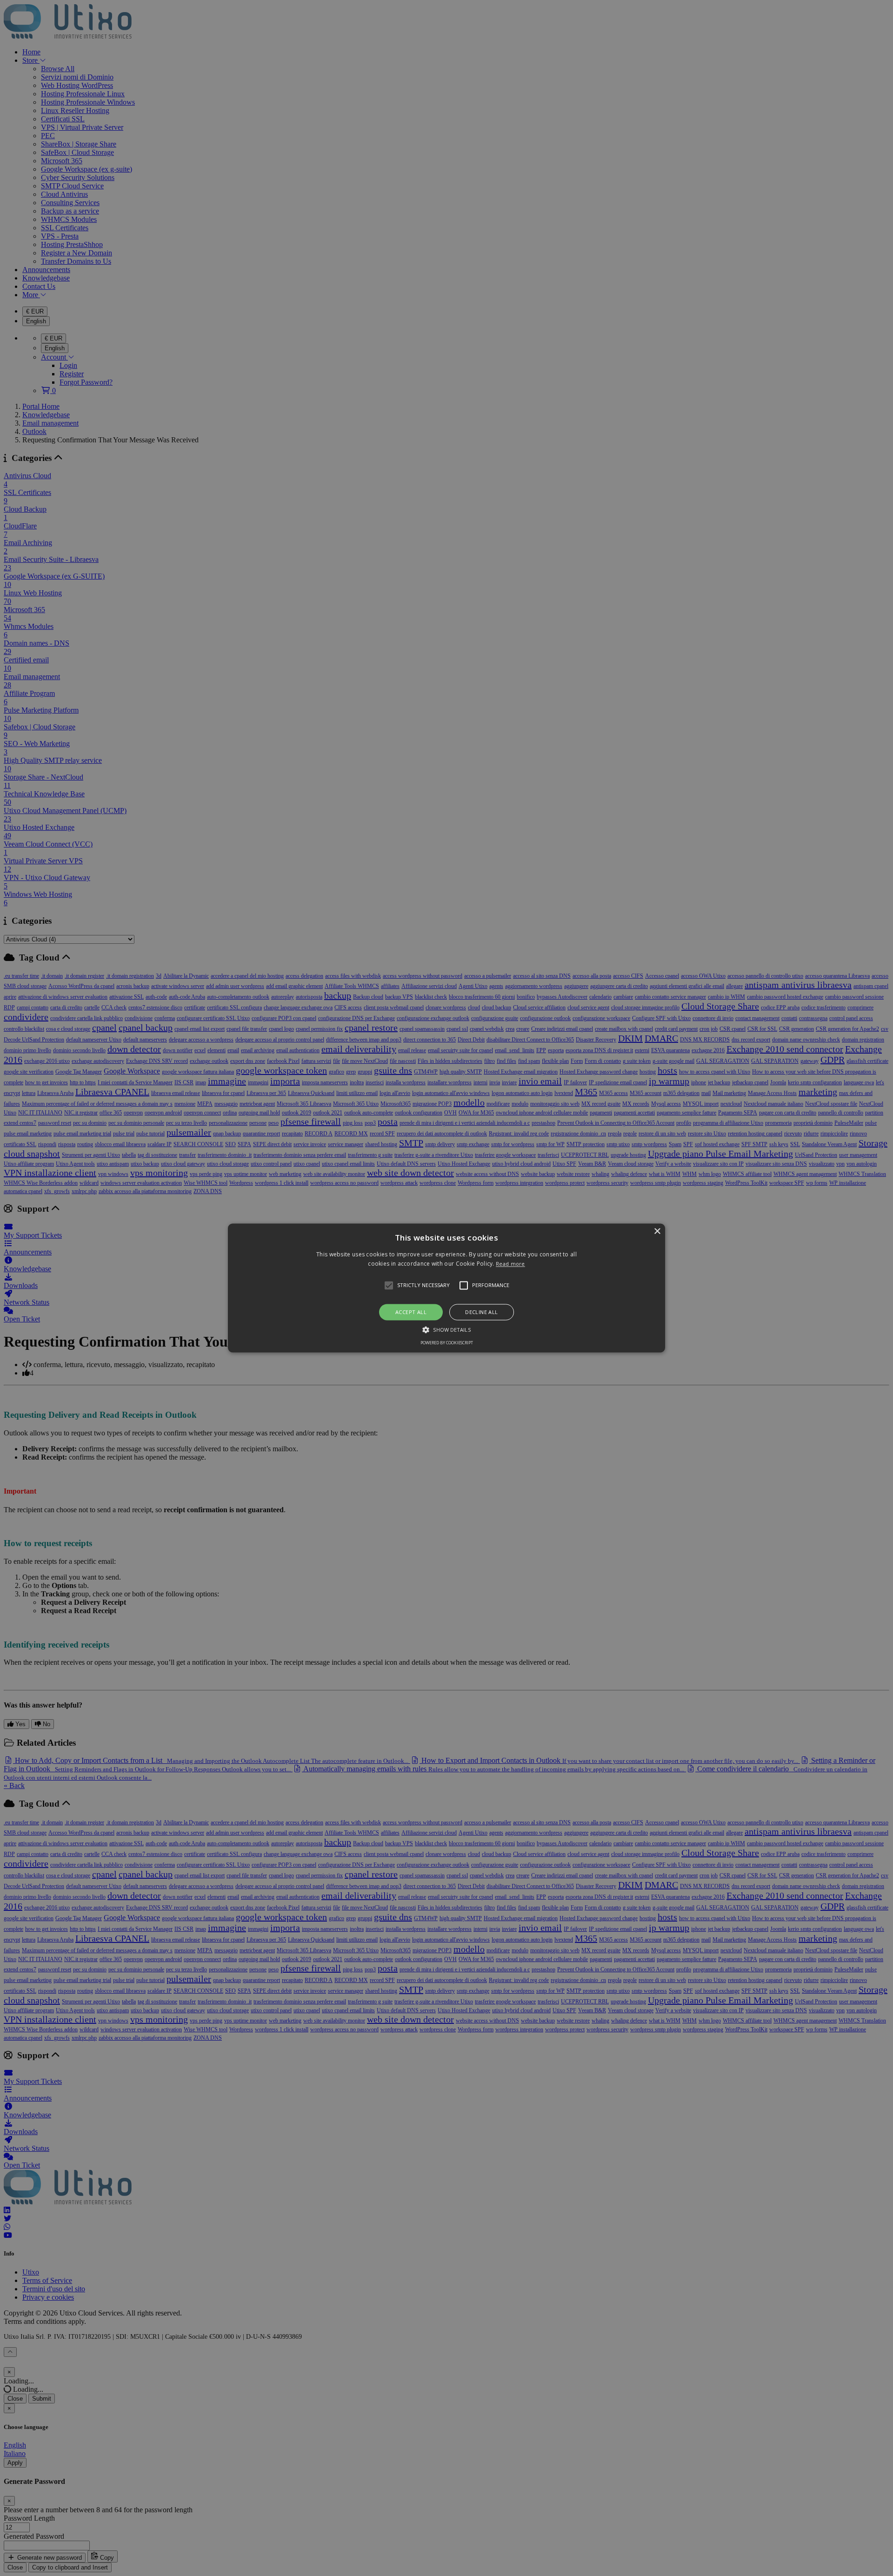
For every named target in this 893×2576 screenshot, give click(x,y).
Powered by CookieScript (447, 1343)
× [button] (657, 1231)
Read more (510, 1264)
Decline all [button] (481, 1312)
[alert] (446, 1288)
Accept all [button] (411, 1312)
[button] (446, 1288)
